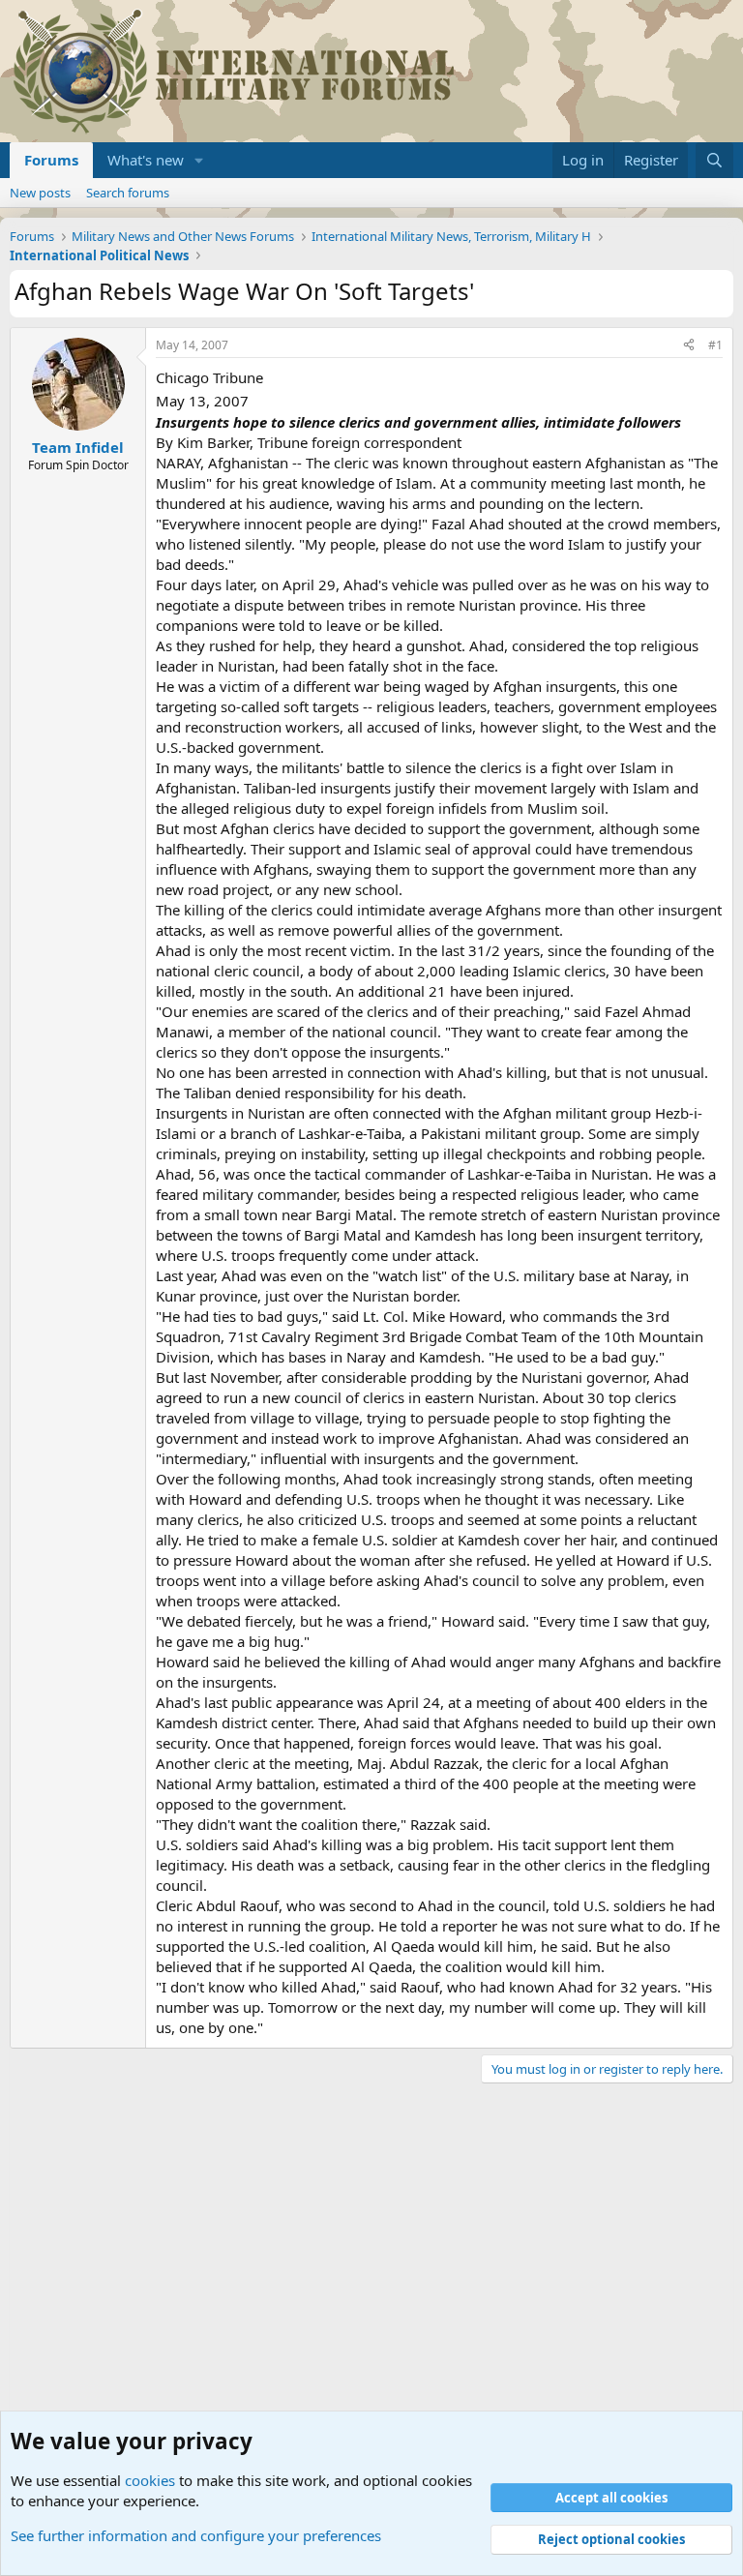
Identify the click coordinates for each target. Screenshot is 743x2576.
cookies (150, 2480)
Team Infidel (78, 447)
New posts (40, 193)
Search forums (128, 193)
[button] (199, 160)
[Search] (714, 160)
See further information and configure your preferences (196, 2535)
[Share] (689, 346)
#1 (715, 345)
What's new (146, 160)
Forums (51, 160)
